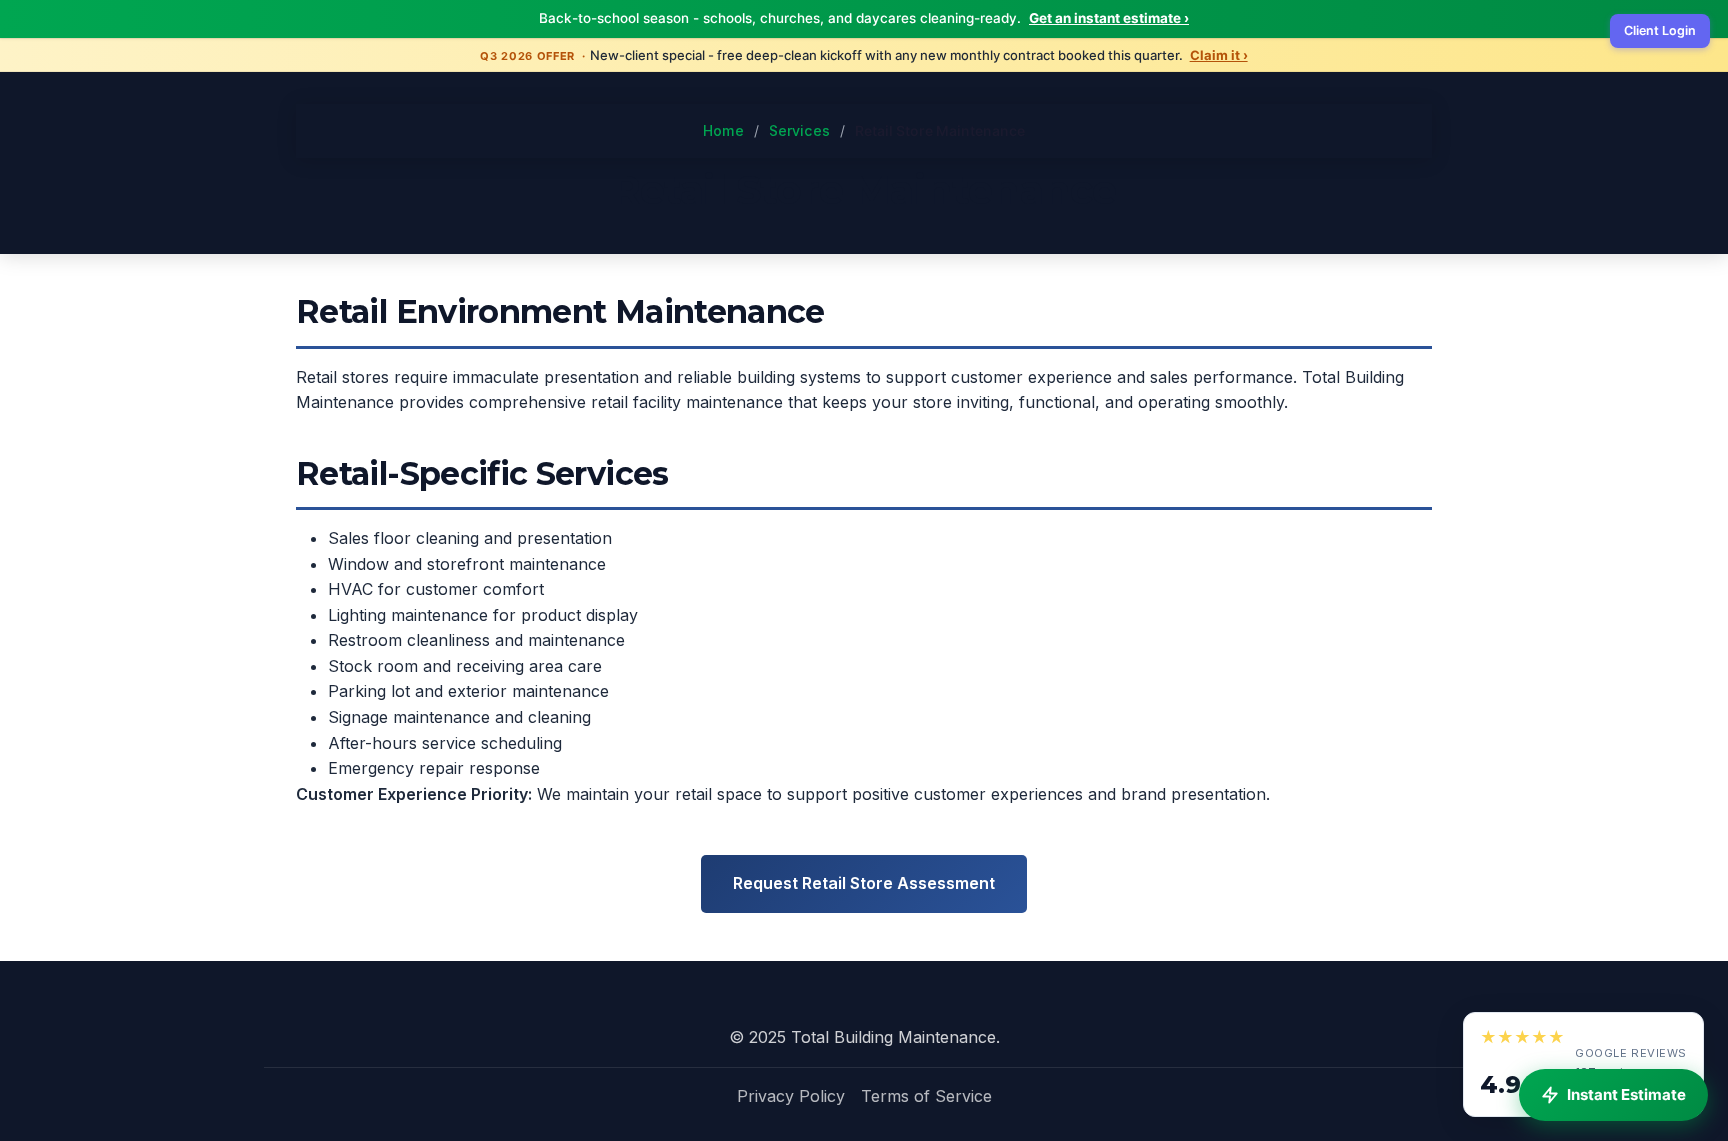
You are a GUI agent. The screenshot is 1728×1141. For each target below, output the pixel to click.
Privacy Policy (791, 1096)
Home (723, 130)
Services (799, 130)
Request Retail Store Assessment (864, 883)
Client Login (1660, 30)
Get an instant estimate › (1109, 18)
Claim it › (1219, 55)
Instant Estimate (1626, 1094)
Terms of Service (926, 1096)
